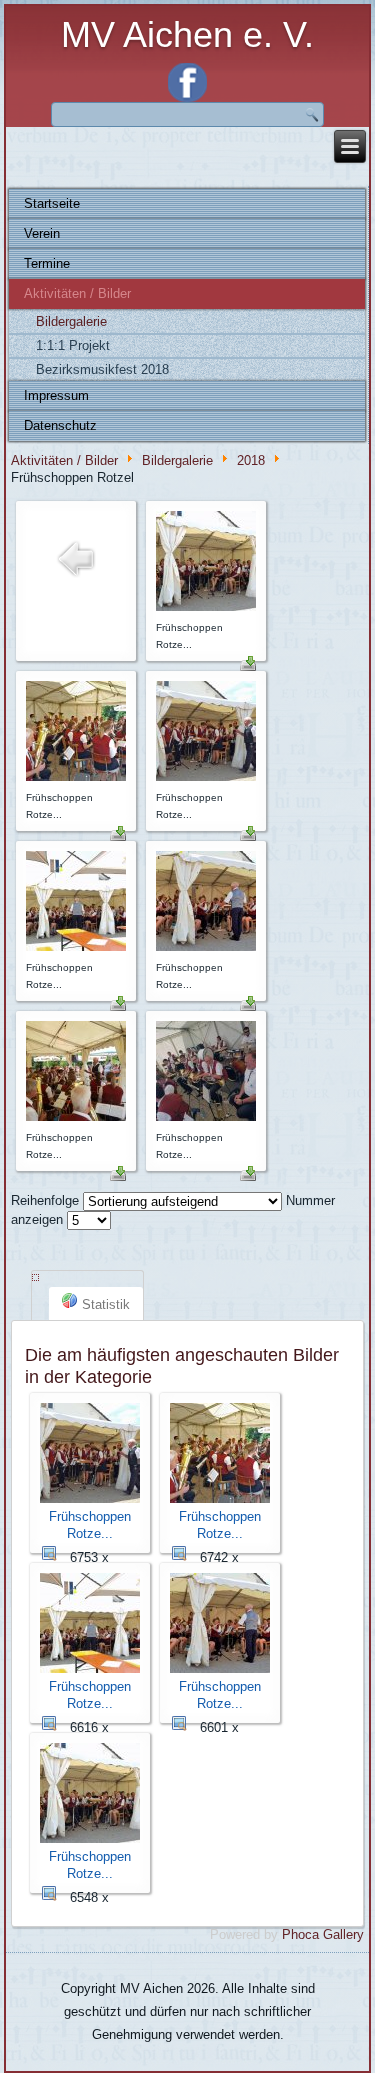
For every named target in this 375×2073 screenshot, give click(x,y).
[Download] (248, 666)
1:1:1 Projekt (73, 345)
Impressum (56, 395)
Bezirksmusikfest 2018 (102, 369)
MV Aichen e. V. (187, 34)
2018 (251, 461)
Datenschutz (60, 425)
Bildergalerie (71, 321)
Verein (42, 233)
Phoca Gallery (323, 1934)
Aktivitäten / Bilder (77, 293)
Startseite (52, 203)
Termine (47, 263)
